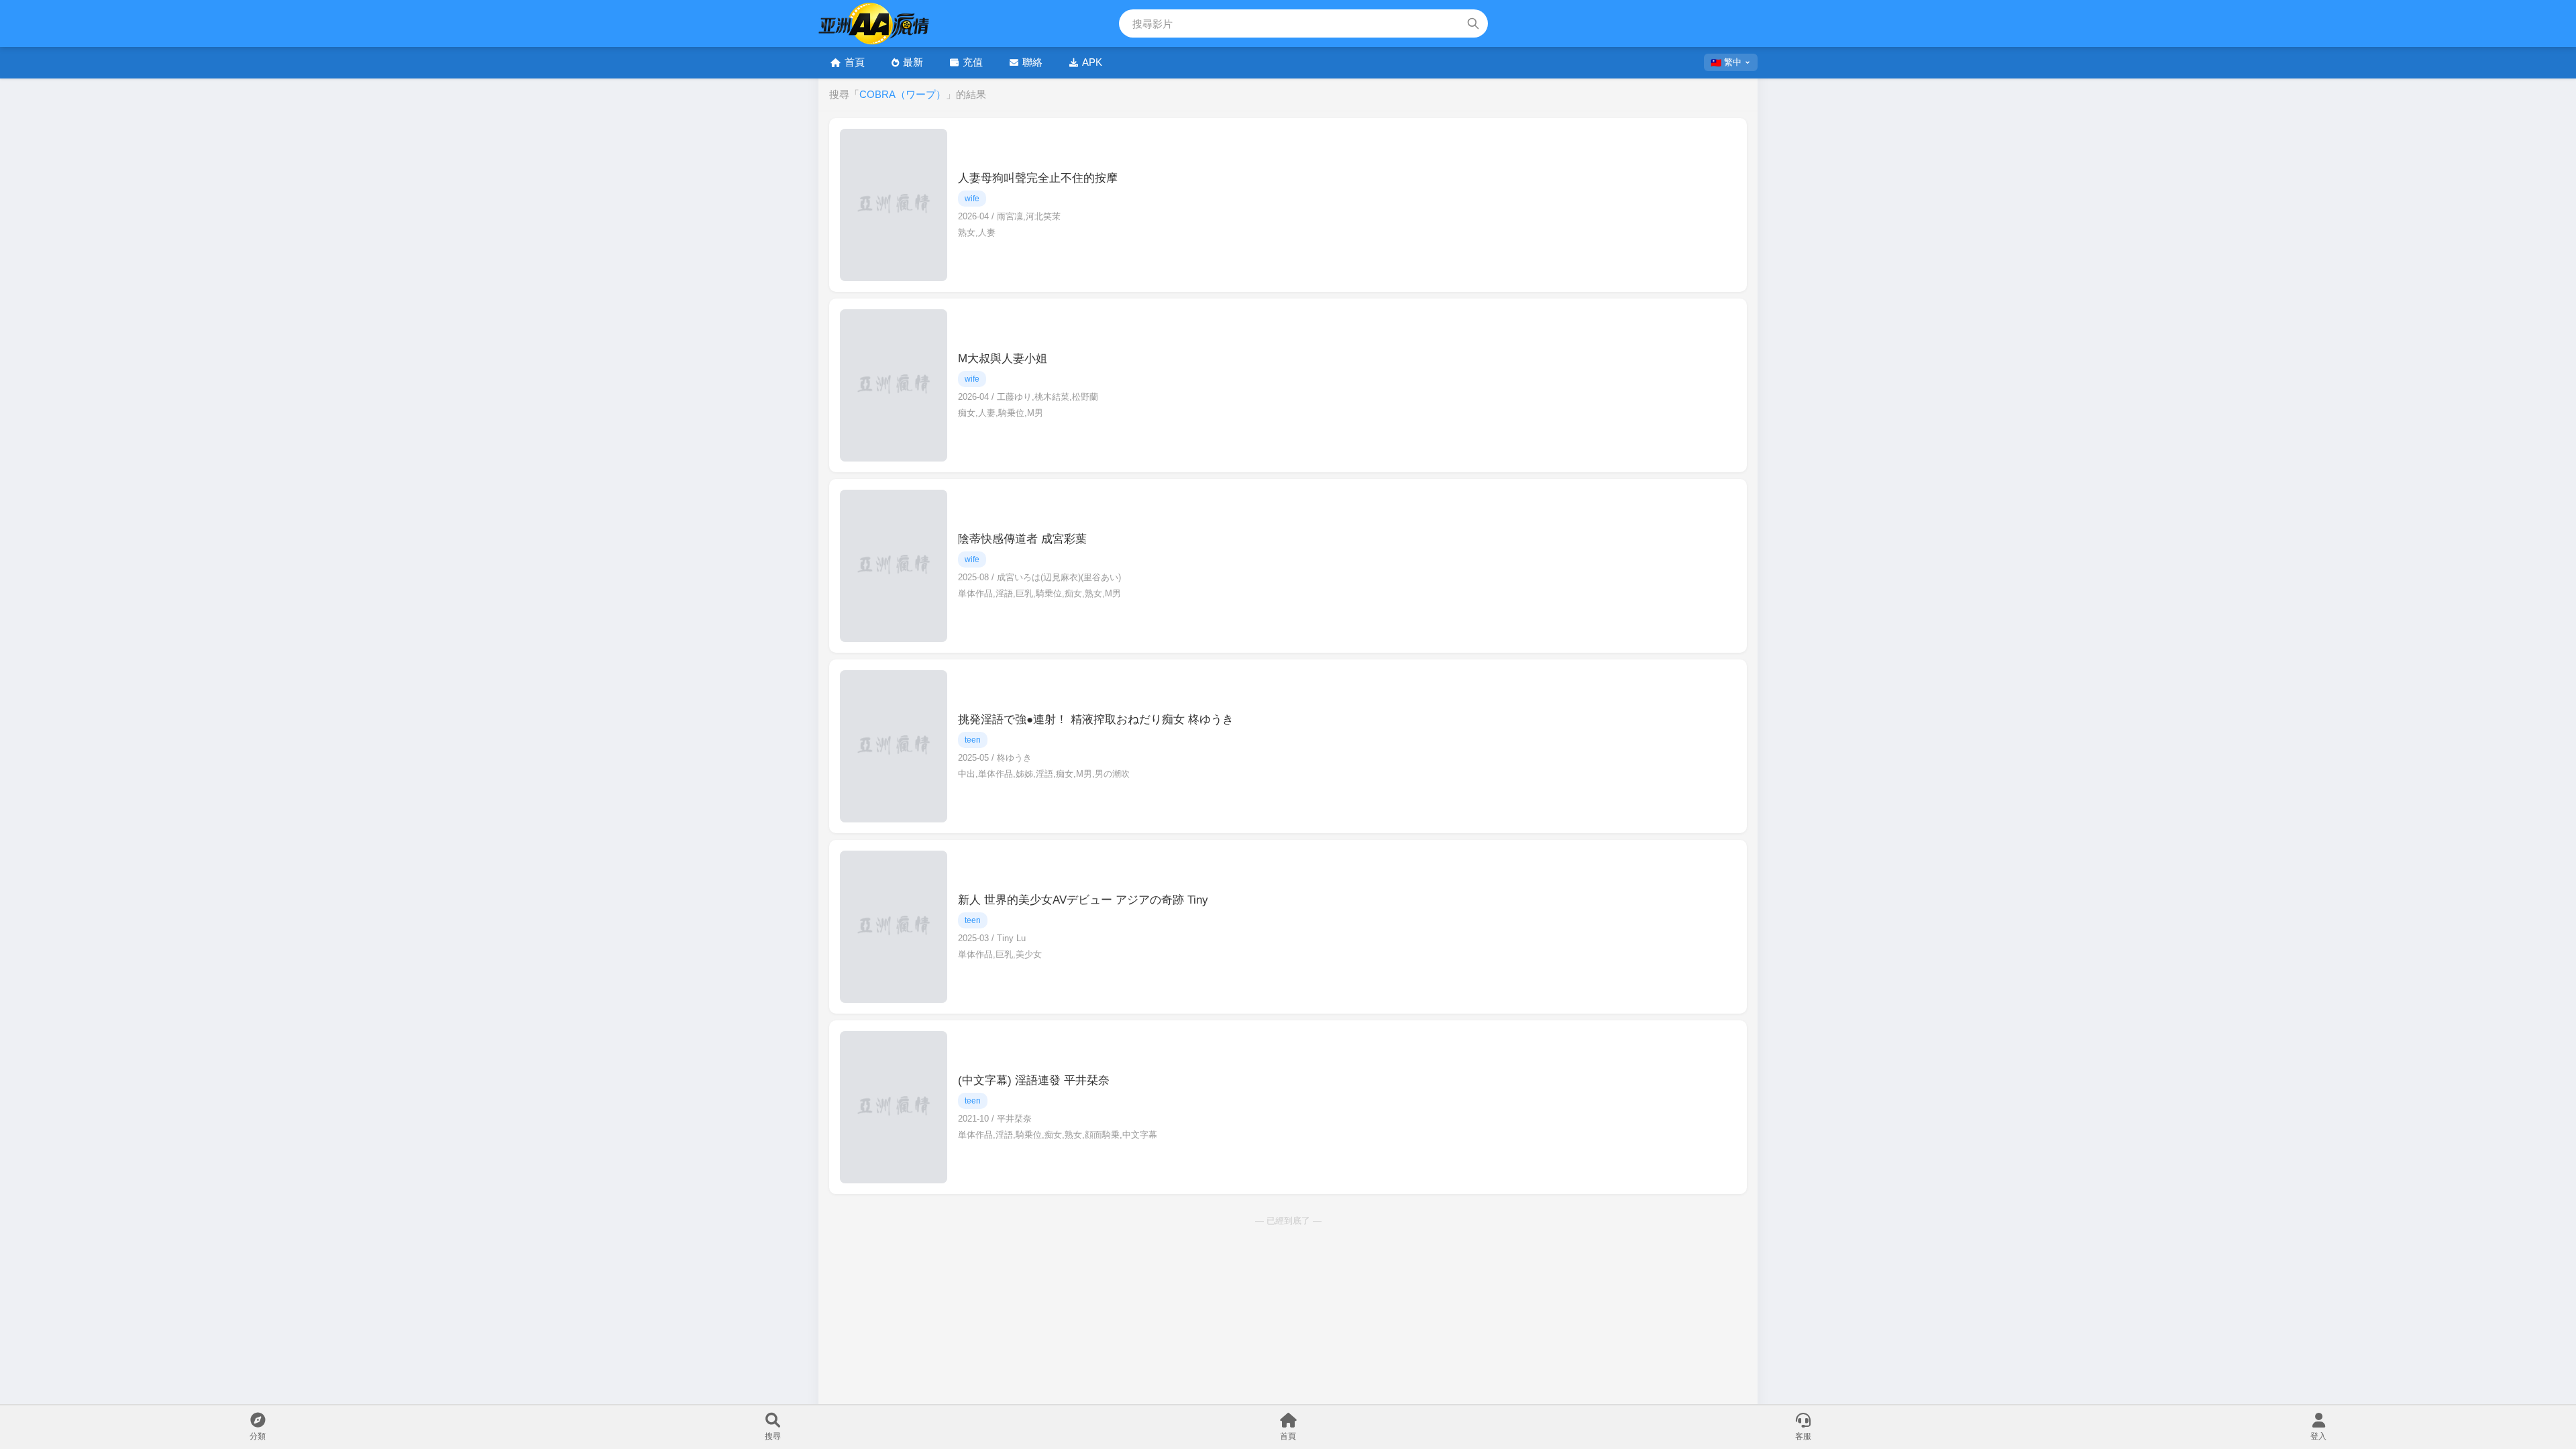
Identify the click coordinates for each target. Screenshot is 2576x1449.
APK (1092, 62)
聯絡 (1032, 62)
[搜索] (1473, 23)
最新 (913, 62)
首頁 (855, 62)
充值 (973, 62)
